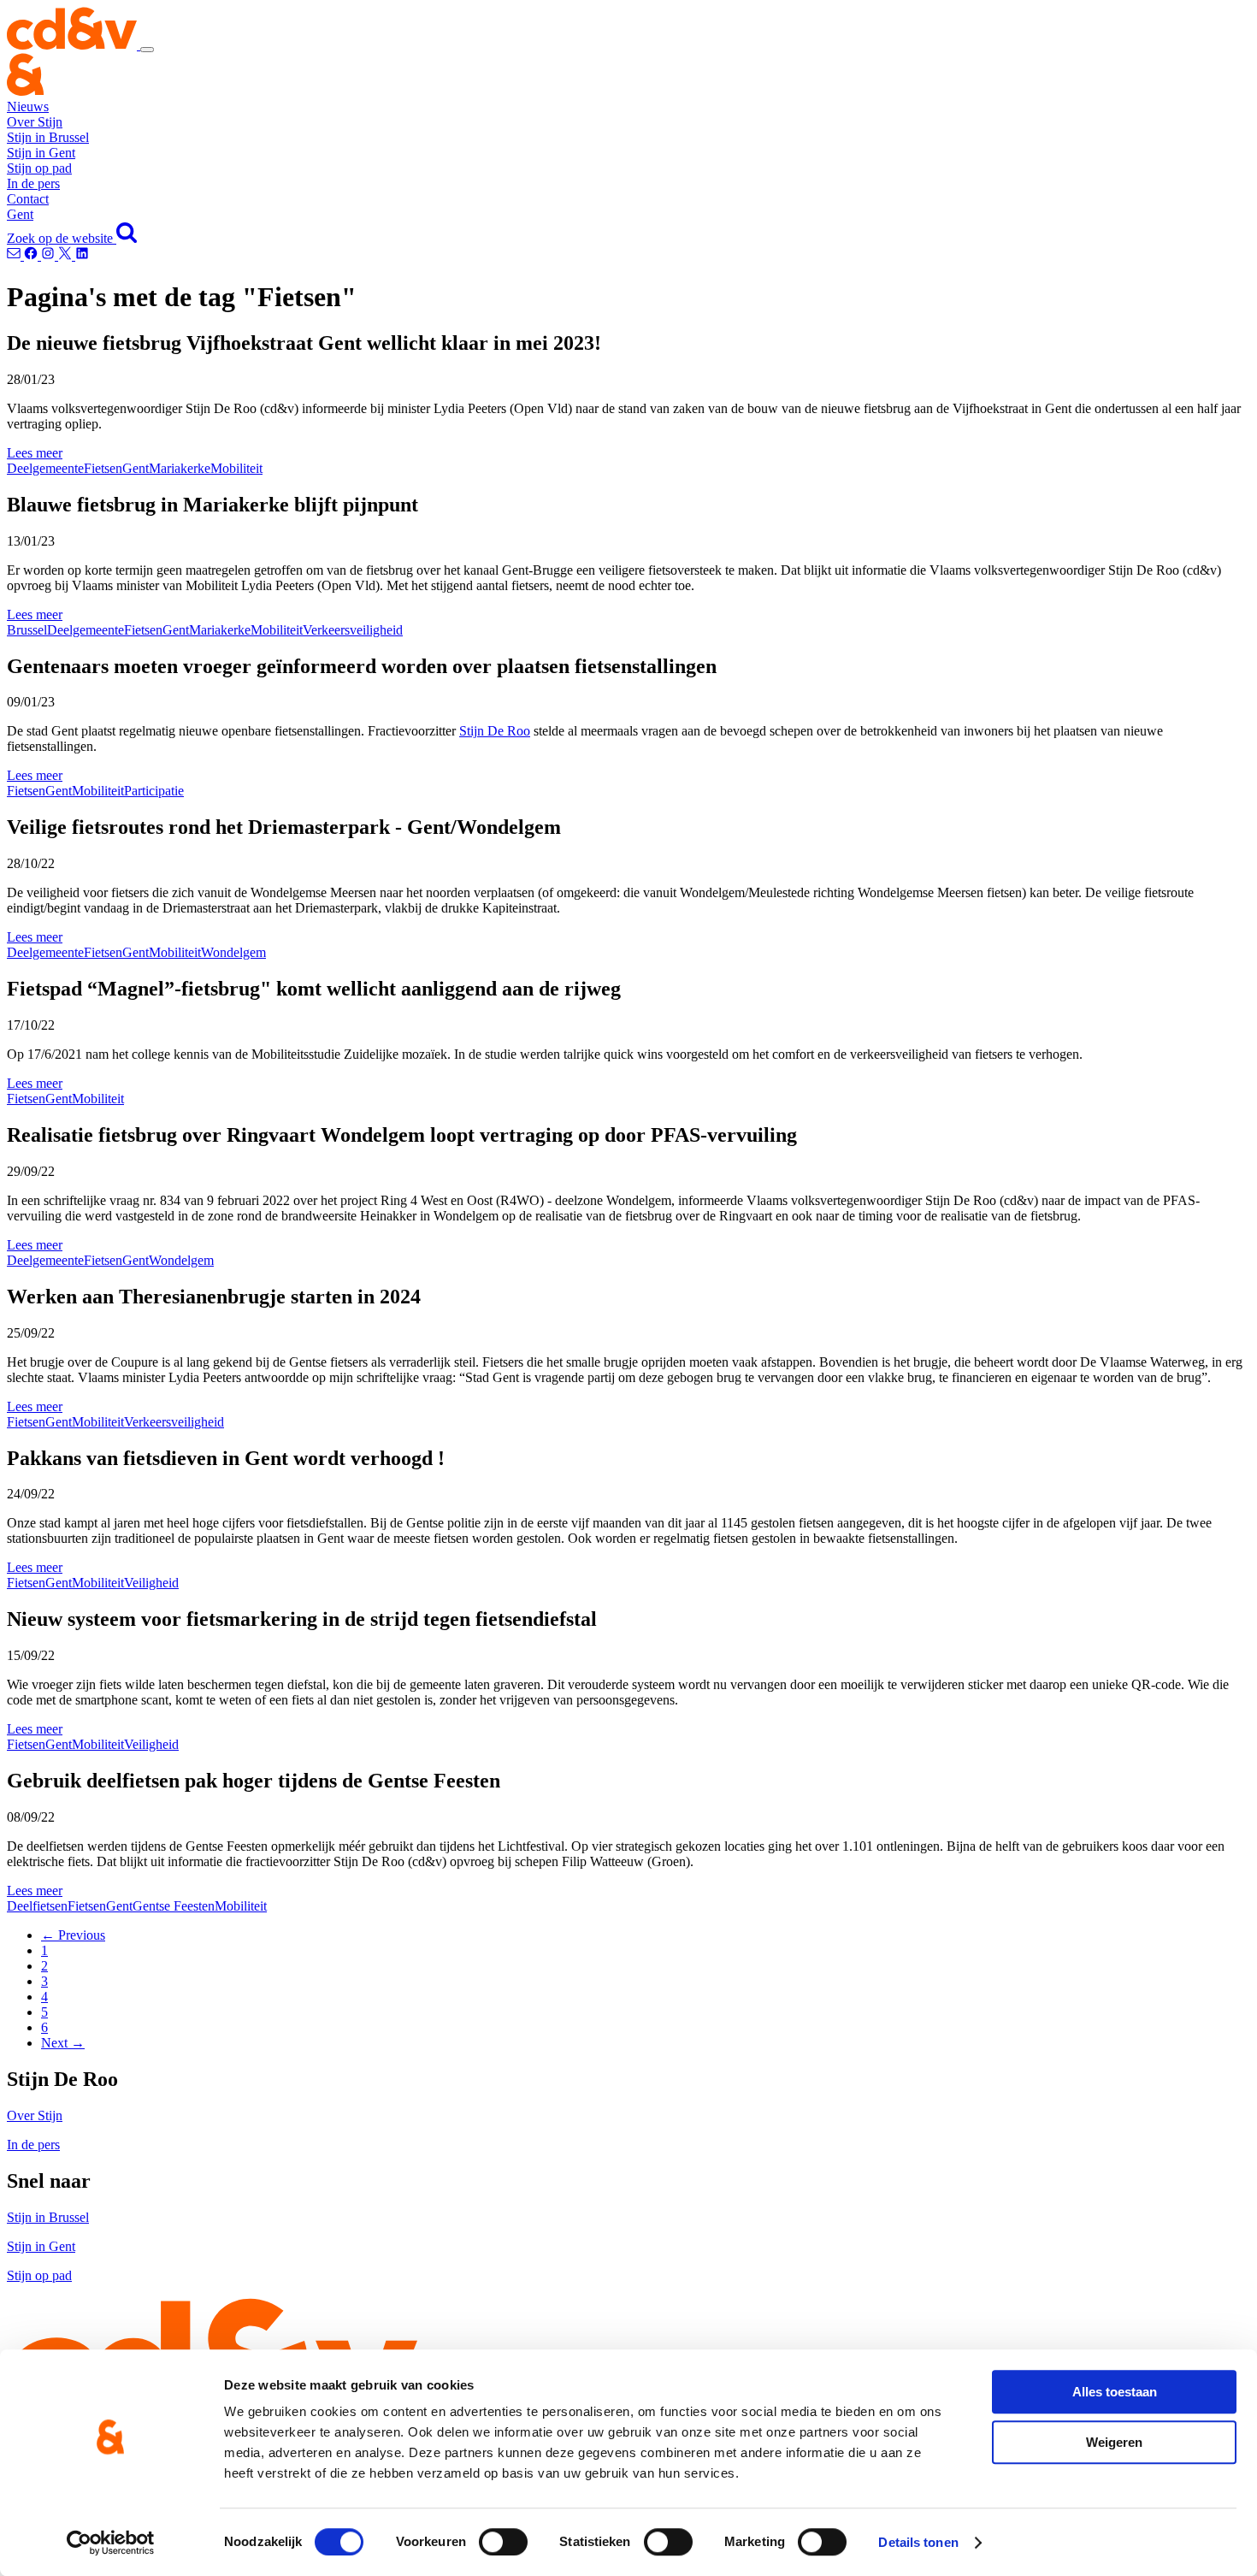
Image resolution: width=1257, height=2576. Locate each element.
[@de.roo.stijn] (32, 255)
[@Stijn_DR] (67, 255)
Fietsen (103, 468)
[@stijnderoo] (82, 255)
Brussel (27, 630)
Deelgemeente (45, 468)
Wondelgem (233, 952)
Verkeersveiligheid (353, 630)
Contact (28, 199)
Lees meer (35, 453)
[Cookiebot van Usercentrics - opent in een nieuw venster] (111, 2543)
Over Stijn (35, 122)
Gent (20, 214)
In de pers (33, 183)
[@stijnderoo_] (50, 255)
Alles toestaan (1115, 2392)
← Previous (73, 1935)
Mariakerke (180, 468)
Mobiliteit (236, 468)
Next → (63, 2043)
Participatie (154, 791)
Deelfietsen (37, 1906)
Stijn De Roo (495, 731)
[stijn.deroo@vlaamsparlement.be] (15, 255)
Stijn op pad (39, 168)
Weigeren (1114, 2442)
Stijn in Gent (41, 153)
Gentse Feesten (174, 1906)
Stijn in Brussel (48, 137)
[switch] (503, 2542)
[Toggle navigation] (147, 50)
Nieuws (28, 106)
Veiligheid (151, 1583)
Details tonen (918, 2542)
